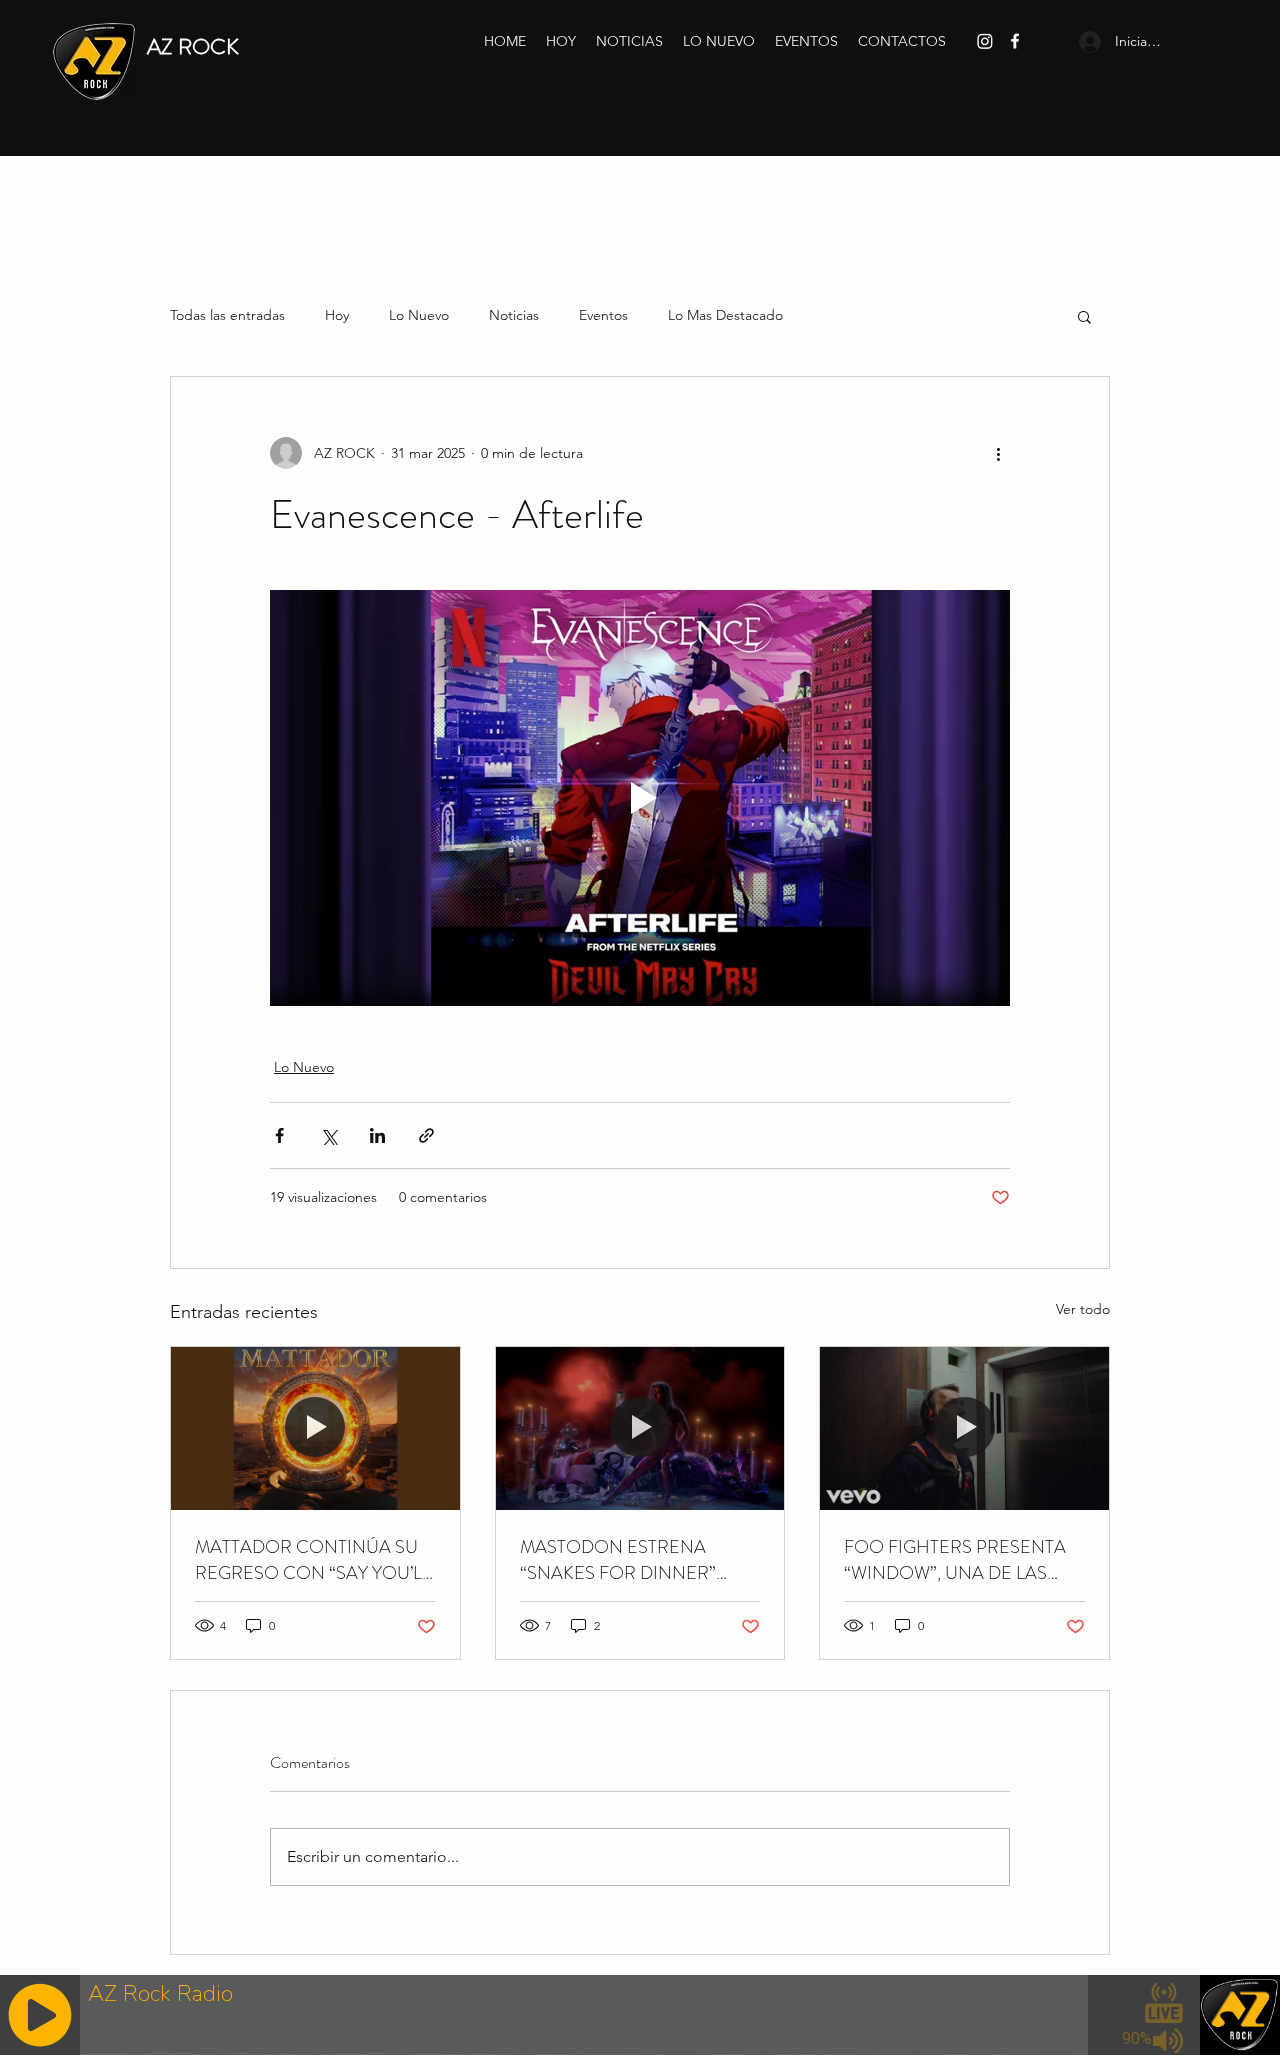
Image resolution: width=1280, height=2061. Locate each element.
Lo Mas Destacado (725, 315)
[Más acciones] (998, 453)
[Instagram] (985, 41)
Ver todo (1083, 1309)
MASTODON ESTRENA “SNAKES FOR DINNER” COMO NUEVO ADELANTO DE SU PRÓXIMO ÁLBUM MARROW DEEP (633, 1560)
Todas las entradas (227, 315)
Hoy (337, 315)
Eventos (603, 315)
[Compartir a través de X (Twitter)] (328, 1135)
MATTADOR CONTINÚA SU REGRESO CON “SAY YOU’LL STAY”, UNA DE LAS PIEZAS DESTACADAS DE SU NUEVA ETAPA (313, 1560)
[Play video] (640, 798)
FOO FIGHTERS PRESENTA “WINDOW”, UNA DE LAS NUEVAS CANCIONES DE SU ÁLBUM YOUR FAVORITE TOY (963, 1560)
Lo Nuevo (419, 315)
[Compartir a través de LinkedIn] (377, 1135)
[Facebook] (1015, 41)
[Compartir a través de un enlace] (426, 1135)
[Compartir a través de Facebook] (279, 1135)
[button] (1084, 316)
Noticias (514, 315)
